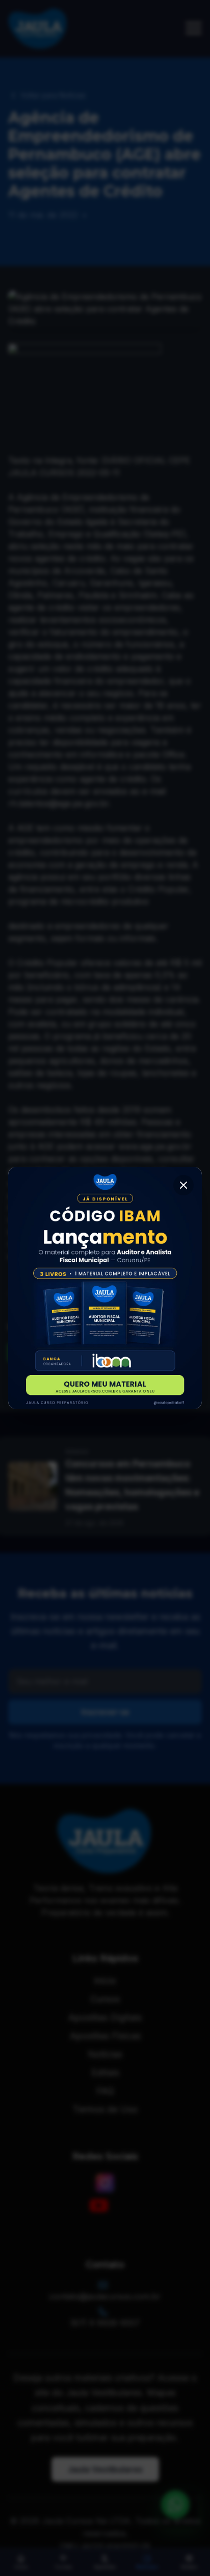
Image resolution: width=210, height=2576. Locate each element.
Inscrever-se (105, 1712)
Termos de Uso (105, 2109)
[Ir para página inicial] (38, 29)
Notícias (147, 2567)
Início (21, 2567)
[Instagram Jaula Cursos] (105, 2183)
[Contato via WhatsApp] (175, 2505)
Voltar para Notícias (53, 95)
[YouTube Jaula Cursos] (99, 2205)
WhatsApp (51, 1353)
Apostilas (105, 2567)
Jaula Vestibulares (105, 2469)
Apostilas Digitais (105, 2017)
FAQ (105, 2091)
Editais (189, 2567)
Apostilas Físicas (105, 2036)
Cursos (63, 2567)
